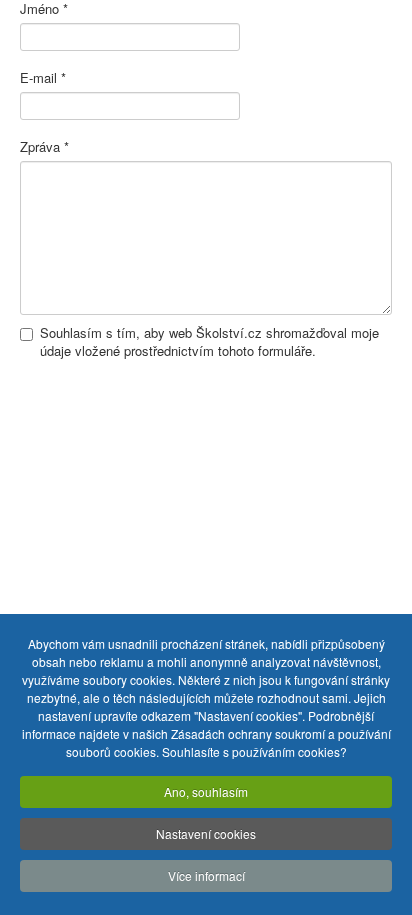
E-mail (43, 78)
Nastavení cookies (206, 833)
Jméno (44, 9)
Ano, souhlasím (206, 791)
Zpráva (44, 147)
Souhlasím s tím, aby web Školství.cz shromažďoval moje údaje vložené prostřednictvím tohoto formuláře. (209, 342)
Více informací (206, 875)
